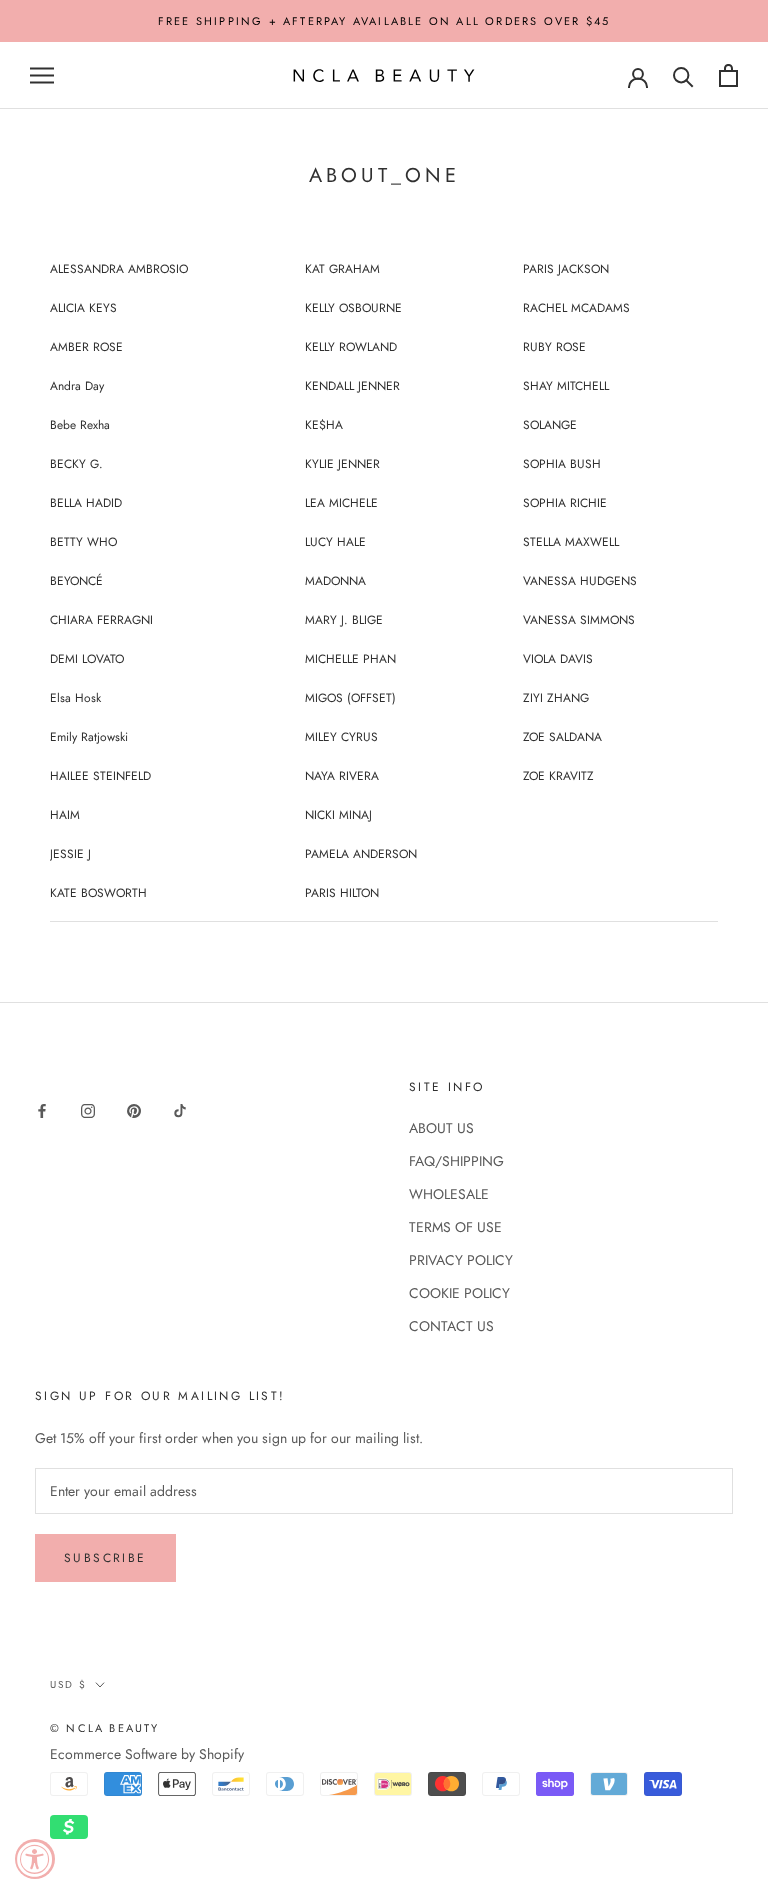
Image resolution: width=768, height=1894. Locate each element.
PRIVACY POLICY (461, 1260)
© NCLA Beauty (105, 1728)
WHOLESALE (449, 1194)
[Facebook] (42, 1109)
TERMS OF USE (455, 1227)
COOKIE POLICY (459, 1293)
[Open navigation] (42, 75)
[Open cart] (728, 75)
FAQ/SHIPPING (456, 1161)
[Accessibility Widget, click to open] (35, 1859)
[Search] (683, 75)
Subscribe (105, 1558)
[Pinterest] (134, 1109)
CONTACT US (451, 1326)
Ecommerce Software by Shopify (147, 1754)
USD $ (68, 1684)
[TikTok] (180, 1109)
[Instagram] (88, 1109)
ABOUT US (441, 1128)
